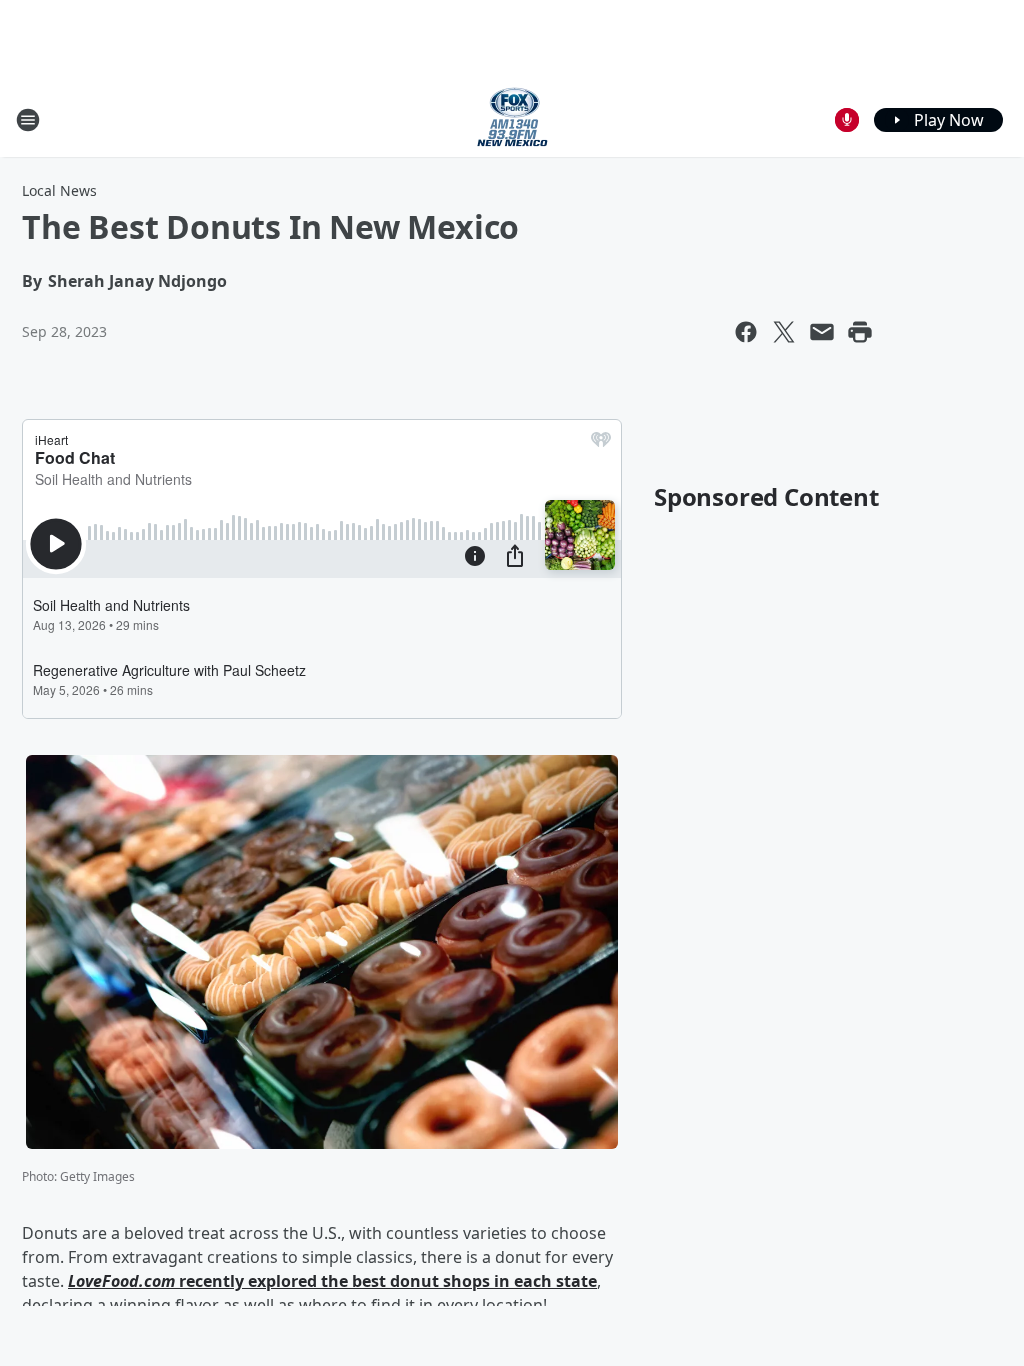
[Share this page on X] (784, 332)
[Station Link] (512, 119)
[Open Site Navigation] (28, 120)
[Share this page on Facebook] (746, 332)
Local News (59, 190)
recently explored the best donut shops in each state (386, 1281)
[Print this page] (860, 332)
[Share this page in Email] (822, 332)
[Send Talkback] (847, 120)
